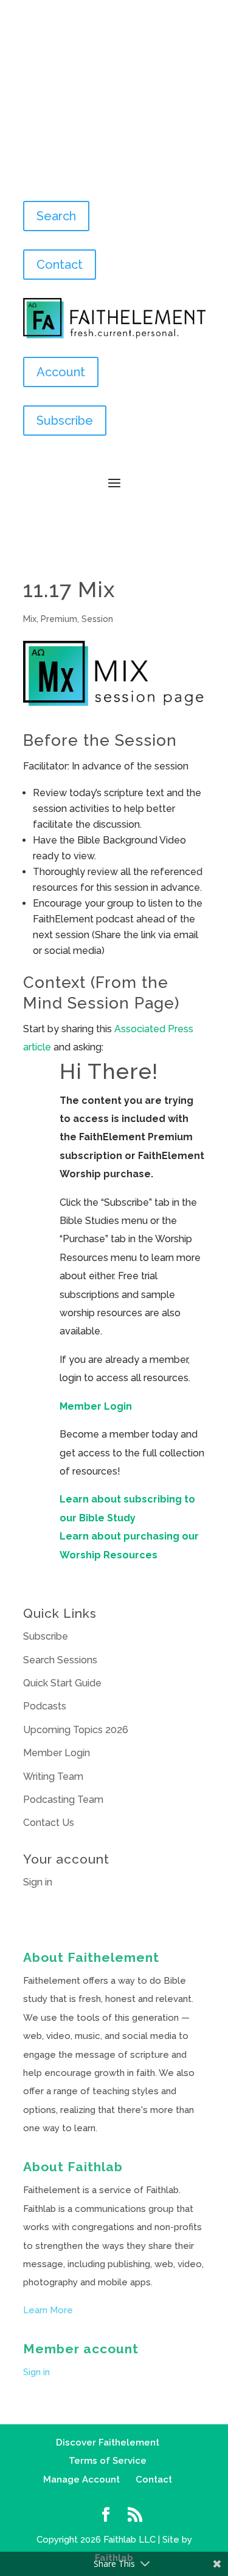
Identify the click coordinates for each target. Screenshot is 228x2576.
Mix (30, 619)
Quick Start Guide (62, 1683)
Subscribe (65, 421)
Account (61, 372)
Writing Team (53, 1776)
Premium (59, 619)
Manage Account (81, 2480)
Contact (60, 265)
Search (56, 216)
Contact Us (49, 1823)
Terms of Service (108, 2461)
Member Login (96, 1406)
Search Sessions (60, 1660)
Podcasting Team (63, 1800)
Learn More (48, 2310)
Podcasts (45, 1706)
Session (97, 619)
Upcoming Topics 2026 (76, 1730)
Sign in (38, 1882)
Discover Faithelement (108, 2442)
